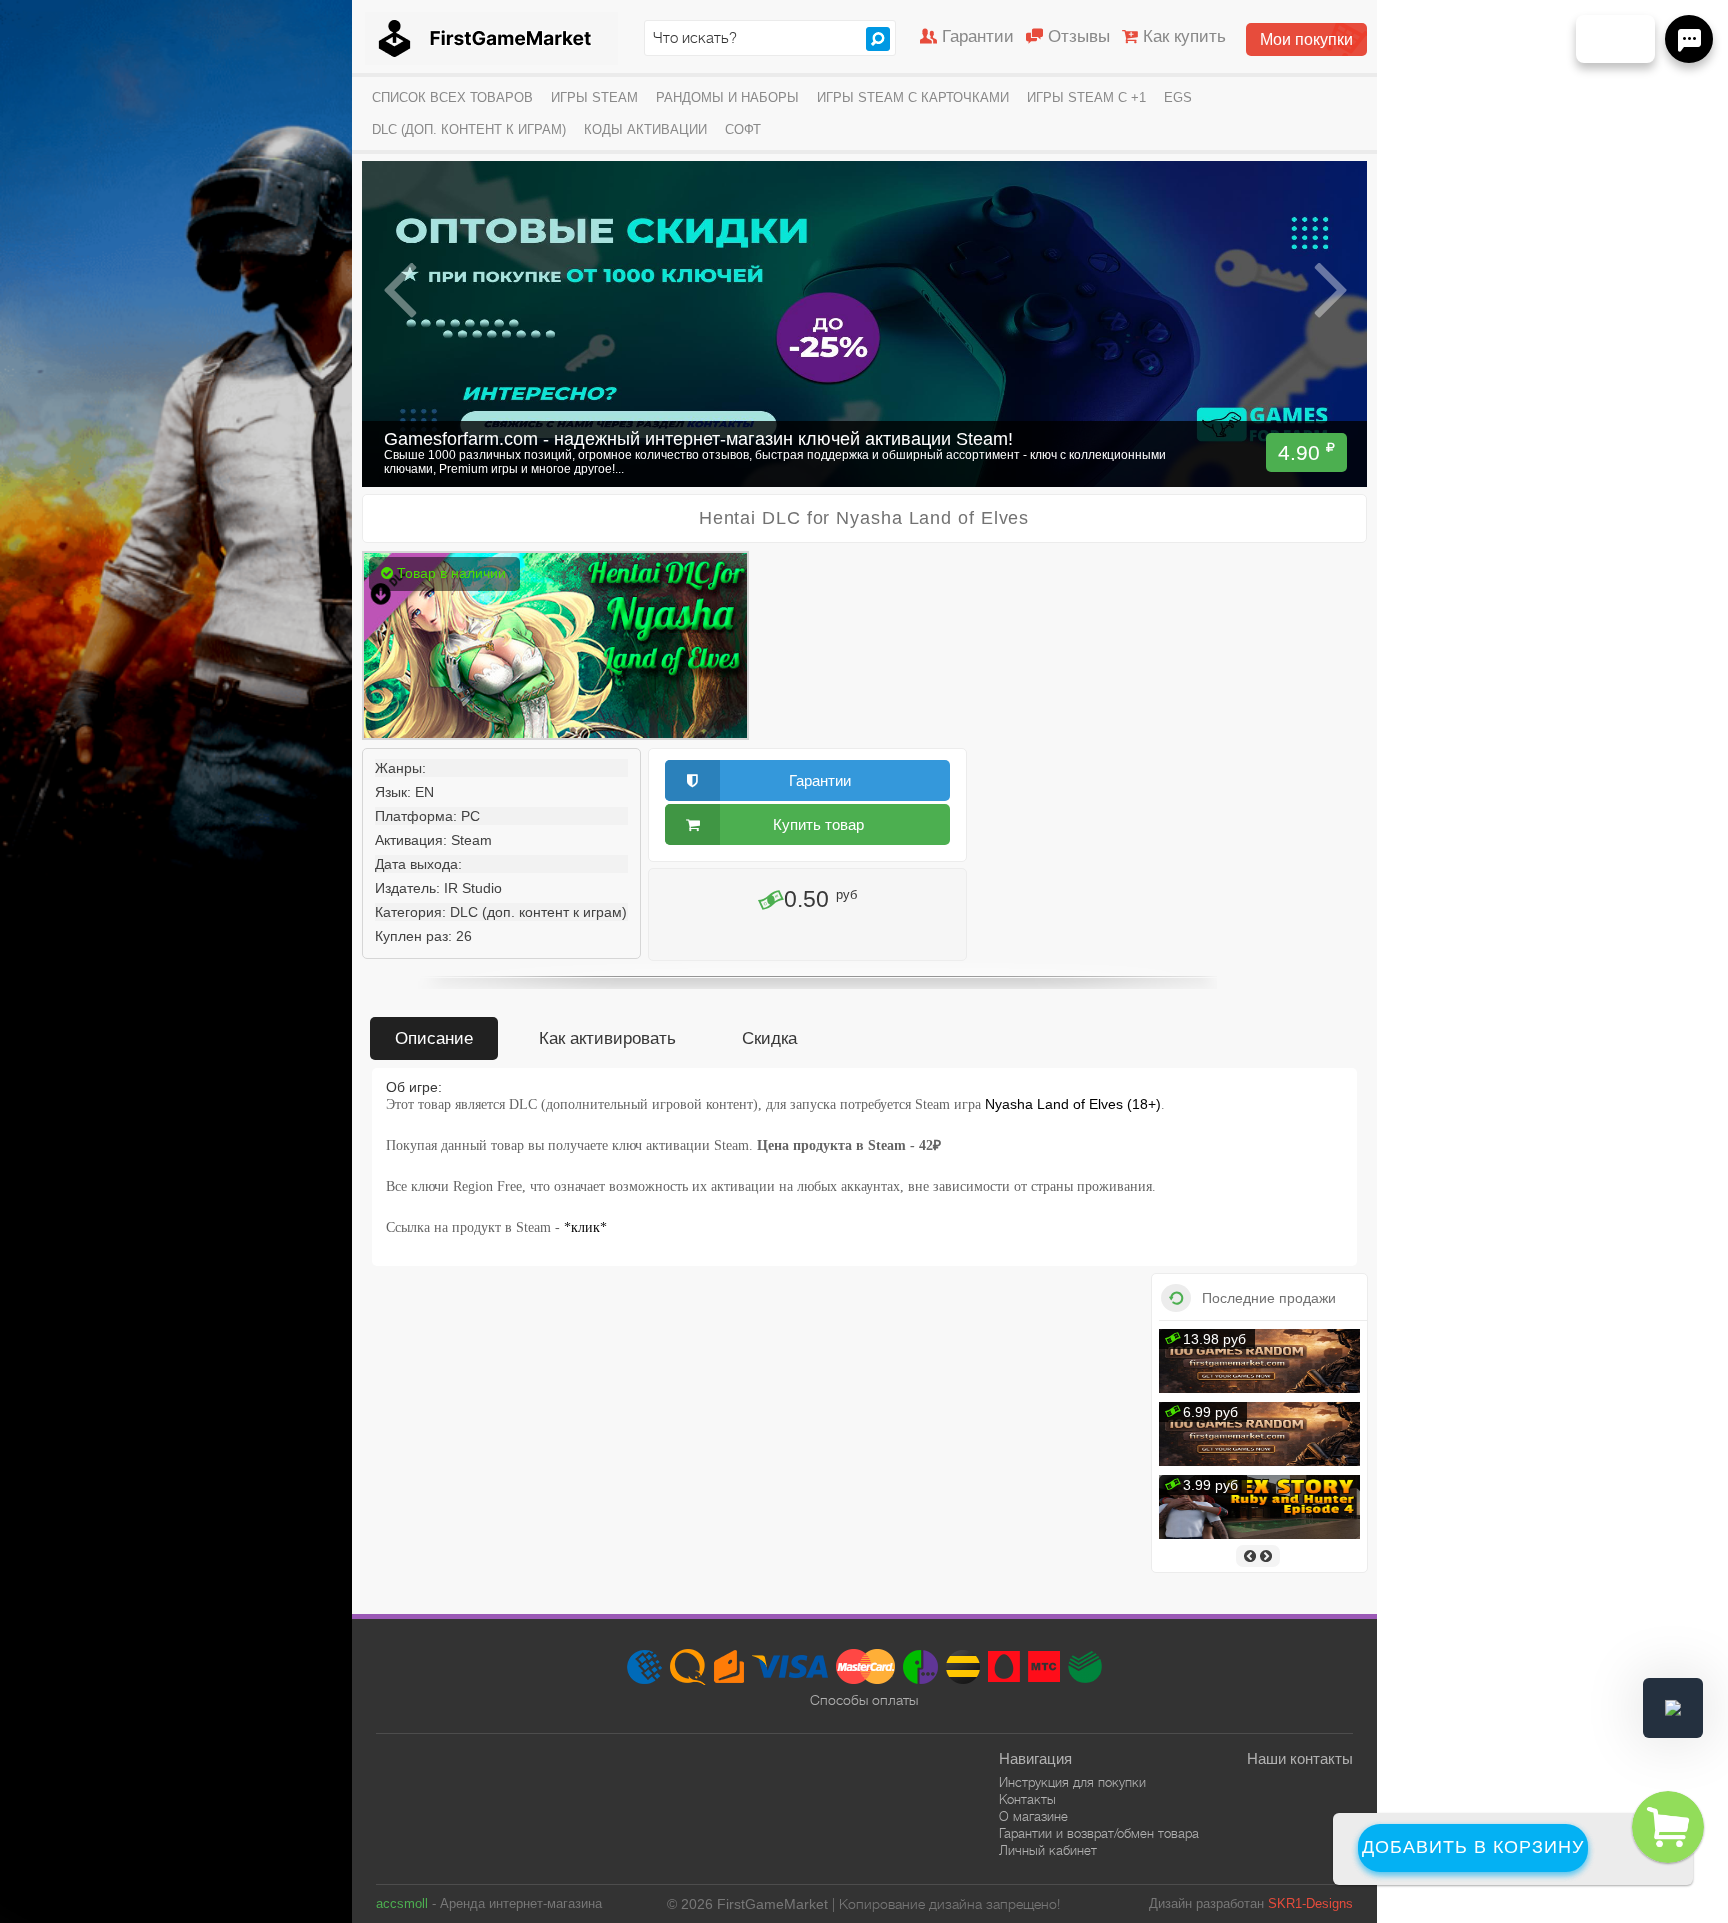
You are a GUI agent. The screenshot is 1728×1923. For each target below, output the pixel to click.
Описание (434, 1038)
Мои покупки (1306, 39)
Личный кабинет (1048, 1850)
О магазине (1033, 1816)
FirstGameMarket (491, 38)
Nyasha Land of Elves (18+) (1073, 1104)
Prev (400, 290)
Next (1330, 290)
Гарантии (978, 36)
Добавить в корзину (1473, 1847)
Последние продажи (1269, 1298)
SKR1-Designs (1310, 1903)
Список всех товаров (452, 97)
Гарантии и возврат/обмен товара (1099, 1833)
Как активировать (607, 1038)
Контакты (1027, 1799)
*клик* (585, 1227)
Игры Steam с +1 (1086, 97)
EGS (1178, 97)
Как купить (1184, 36)
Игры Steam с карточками (913, 97)
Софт (743, 129)
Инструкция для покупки (1072, 1782)
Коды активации (645, 129)
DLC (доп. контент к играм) (469, 129)
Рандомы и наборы (727, 97)
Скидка (769, 1038)
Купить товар (818, 824)
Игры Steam (594, 97)
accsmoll (402, 1903)
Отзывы (1079, 36)
